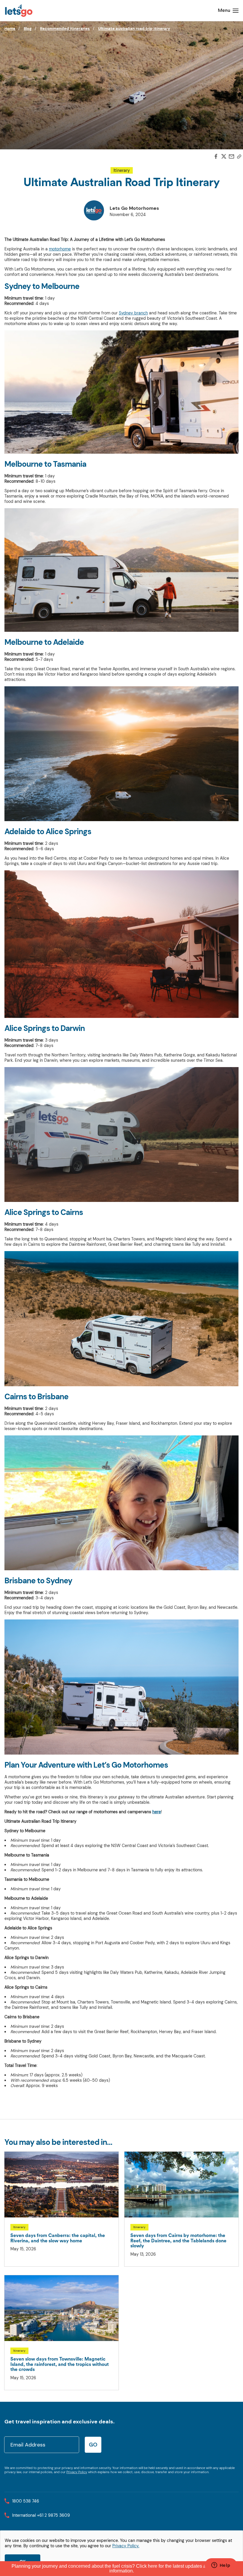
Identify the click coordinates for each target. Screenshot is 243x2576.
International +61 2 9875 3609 (41, 2515)
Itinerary (122, 170)
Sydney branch (133, 313)
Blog (28, 29)
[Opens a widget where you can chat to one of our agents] (221, 2566)
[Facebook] (216, 157)
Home (10, 29)
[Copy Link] (239, 157)
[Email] (231, 157)
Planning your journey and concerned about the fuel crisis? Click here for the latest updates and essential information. (121, 2568)
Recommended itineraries (65, 29)
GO (93, 2445)
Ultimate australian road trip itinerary (134, 29)
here (157, 1812)
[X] (224, 157)
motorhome (60, 249)
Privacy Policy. (126, 2546)
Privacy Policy (77, 2472)
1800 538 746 (26, 2501)
